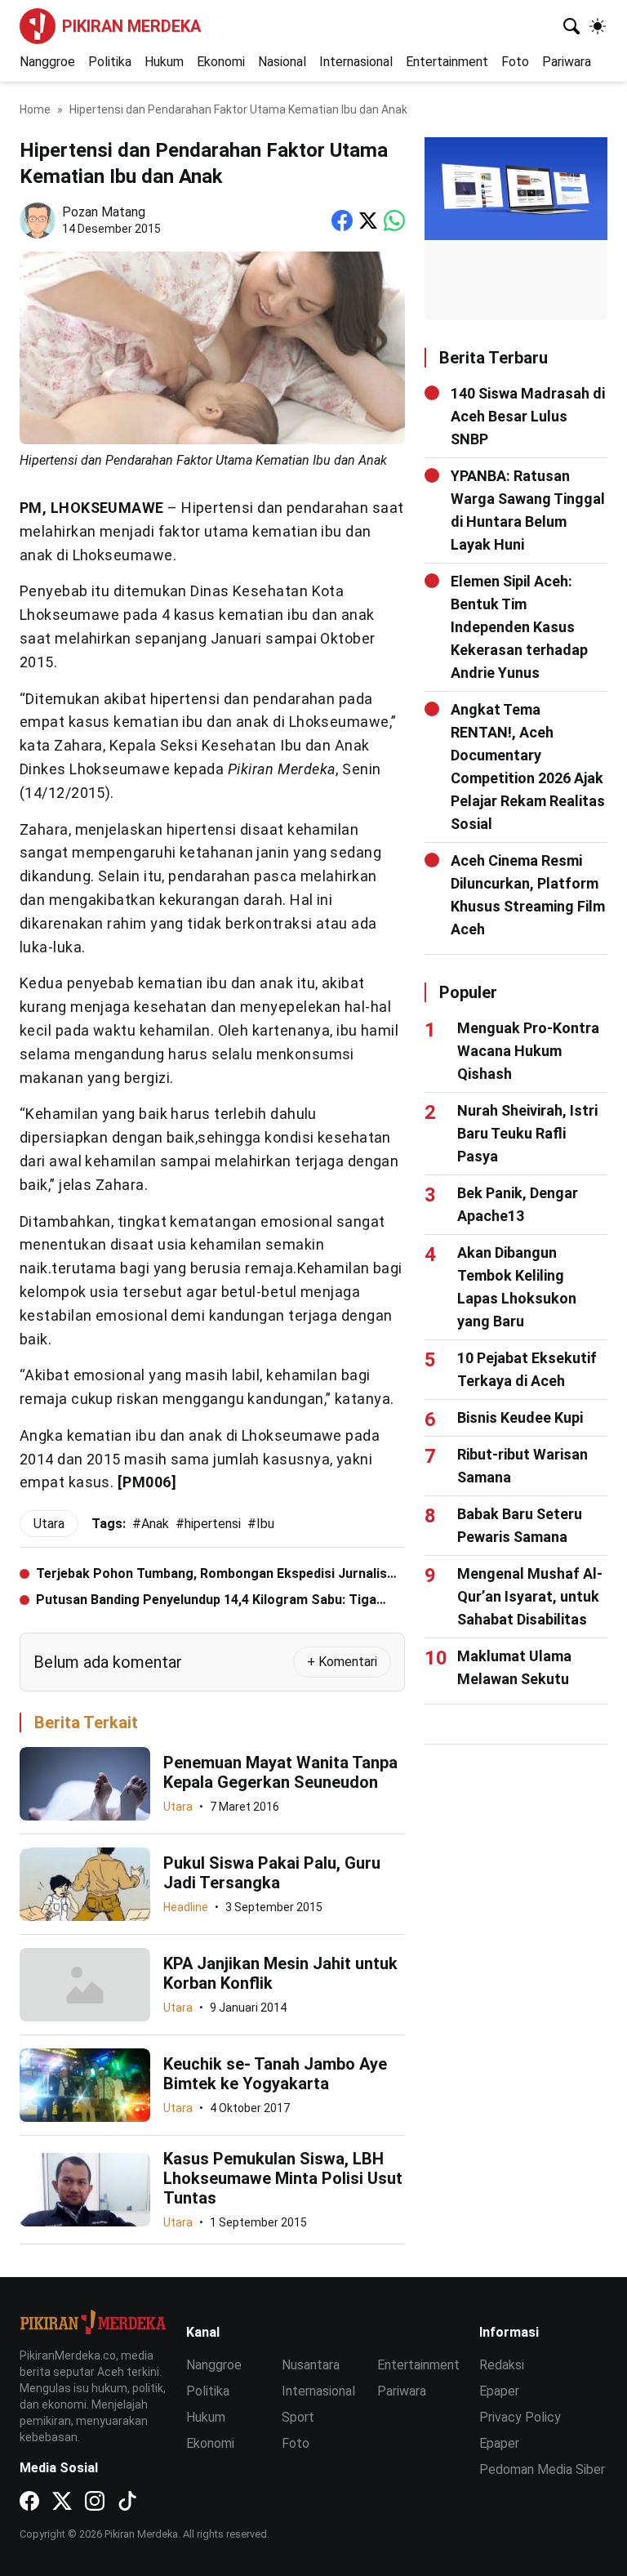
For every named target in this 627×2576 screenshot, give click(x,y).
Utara (178, 1807)
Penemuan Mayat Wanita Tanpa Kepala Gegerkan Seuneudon (280, 1772)
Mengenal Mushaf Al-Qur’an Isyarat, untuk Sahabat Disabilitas (530, 1596)
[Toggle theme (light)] (598, 26)
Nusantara (311, 2365)
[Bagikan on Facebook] (342, 221)
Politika (110, 62)
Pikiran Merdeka (131, 26)
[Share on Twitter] (368, 221)
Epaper (499, 2391)
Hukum (164, 62)
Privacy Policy (520, 2417)
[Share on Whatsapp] (394, 221)
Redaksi (502, 2365)
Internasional (356, 62)
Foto (515, 62)
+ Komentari (342, 1662)
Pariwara (567, 62)
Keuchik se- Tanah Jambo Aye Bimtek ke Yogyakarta (275, 2074)
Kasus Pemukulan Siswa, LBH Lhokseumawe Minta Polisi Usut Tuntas (283, 2178)
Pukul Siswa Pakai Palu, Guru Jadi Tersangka (272, 1873)
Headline (186, 1907)
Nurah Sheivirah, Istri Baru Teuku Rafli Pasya (527, 1133)
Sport (298, 2417)
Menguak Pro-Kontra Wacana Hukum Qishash (528, 1051)
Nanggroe (47, 62)
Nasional (282, 62)
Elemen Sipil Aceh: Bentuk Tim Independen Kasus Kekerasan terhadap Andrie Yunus (519, 627)
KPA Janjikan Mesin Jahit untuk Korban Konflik (280, 1973)
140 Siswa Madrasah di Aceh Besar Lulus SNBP (528, 416)
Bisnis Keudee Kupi (520, 1417)
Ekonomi (221, 62)
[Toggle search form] (571, 26)
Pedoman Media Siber (542, 2469)
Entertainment (447, 62)
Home (35, 109)
